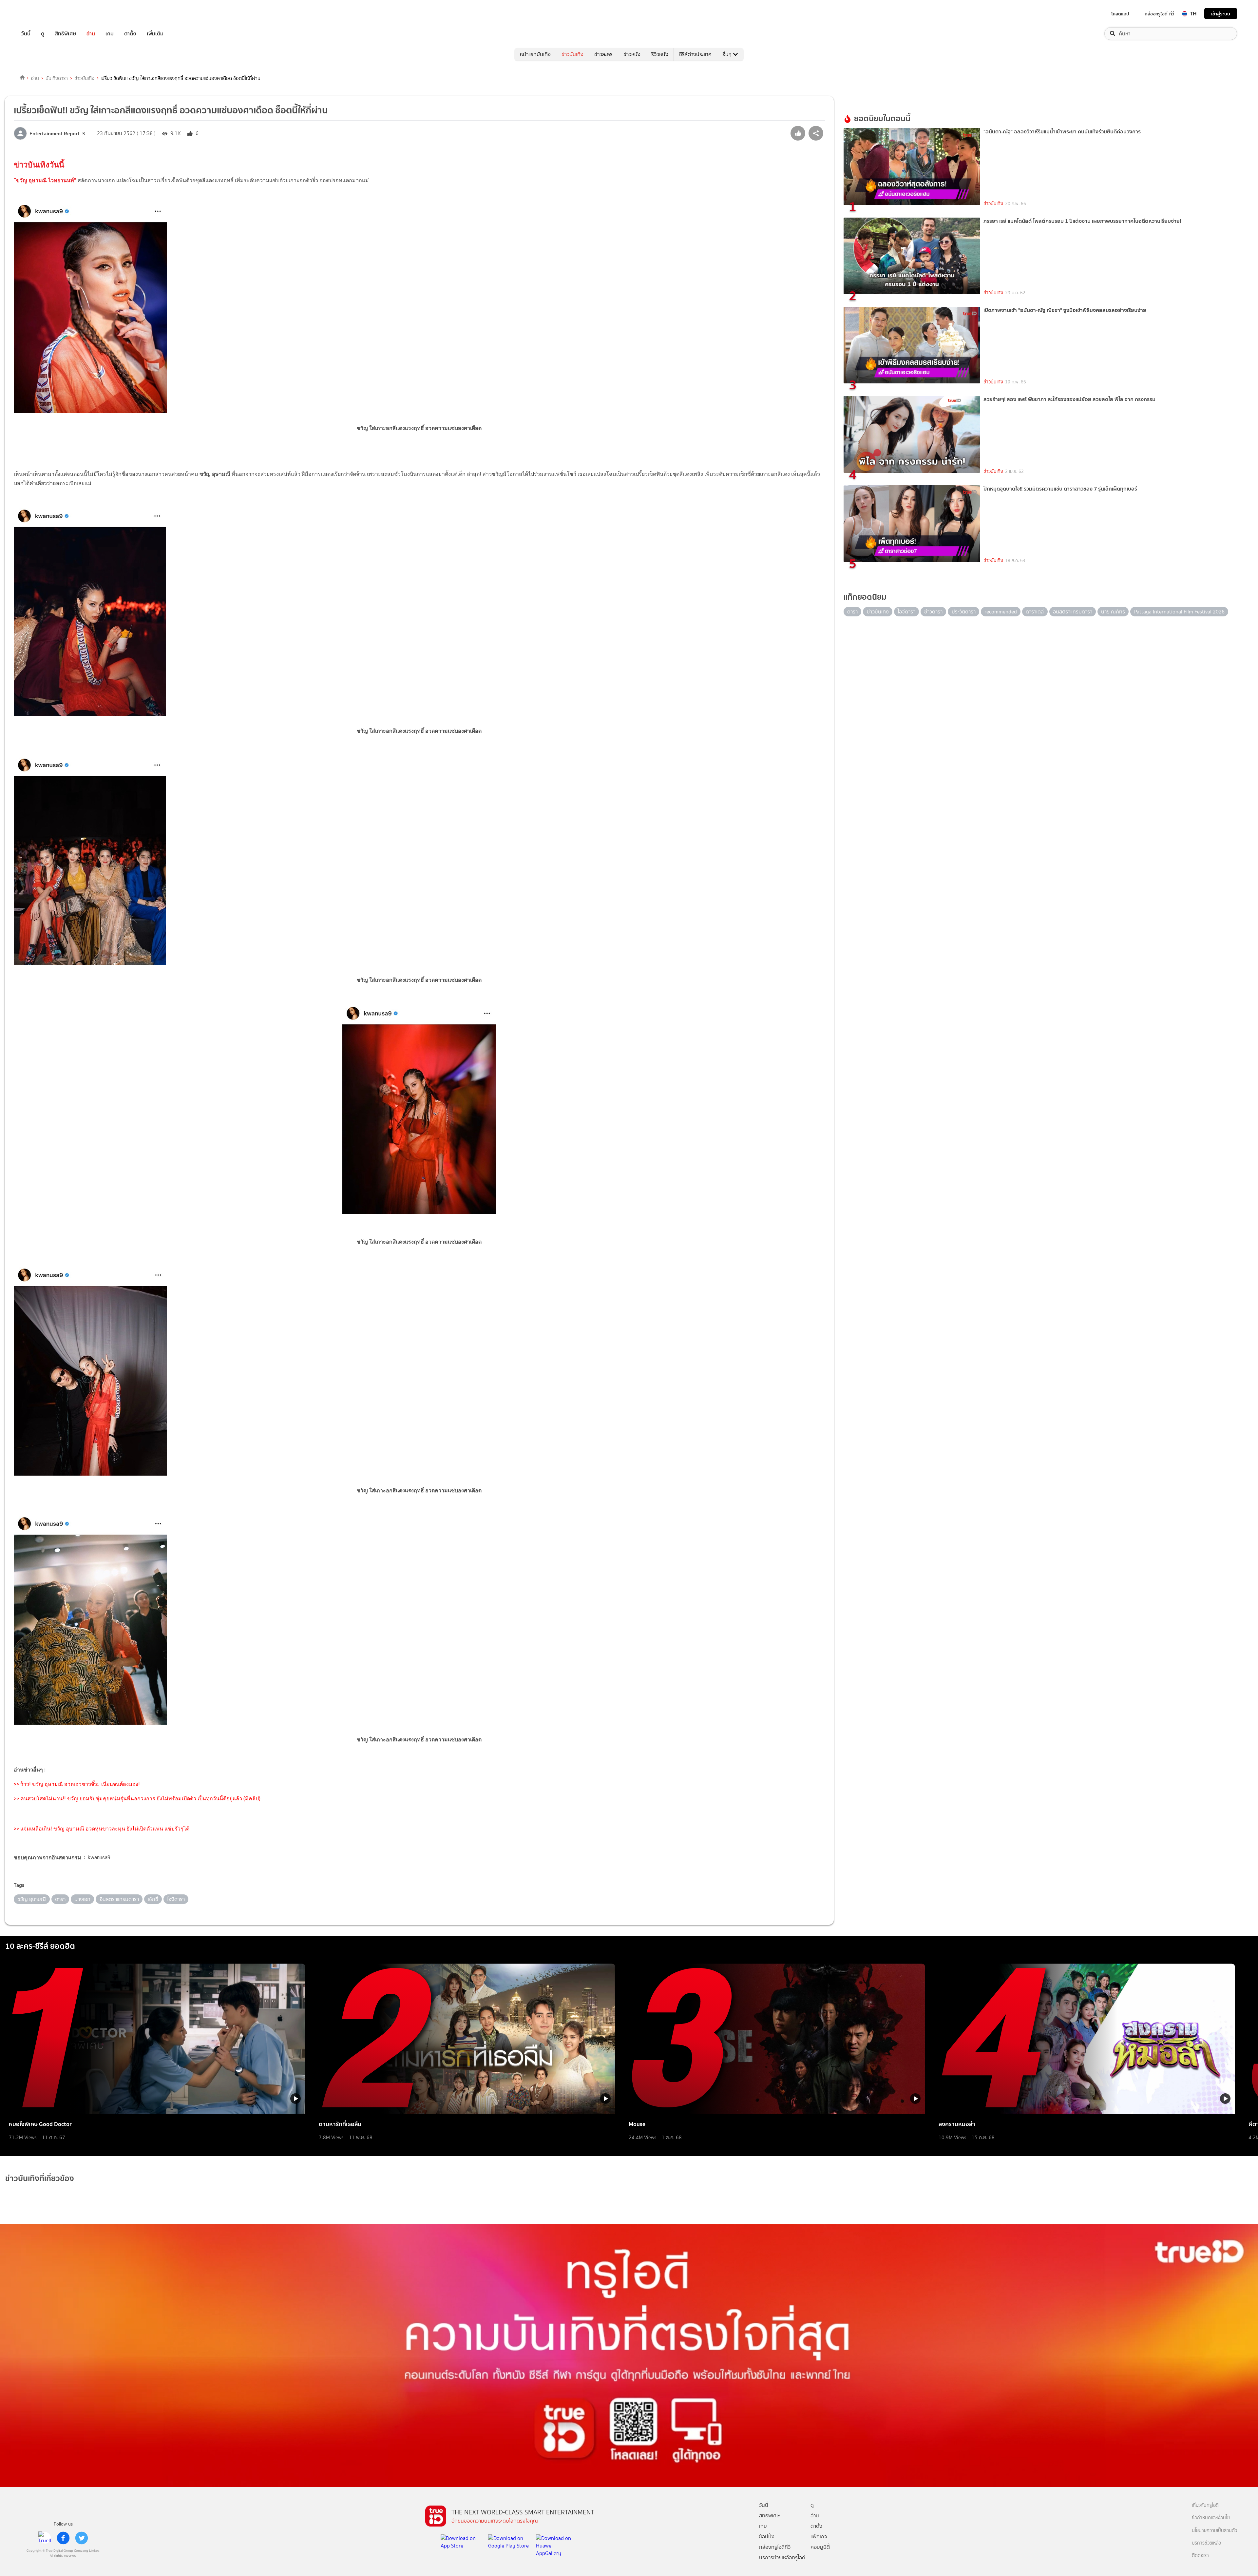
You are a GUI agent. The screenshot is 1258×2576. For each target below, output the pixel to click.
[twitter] (82, 2538)
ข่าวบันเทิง (572, 54)
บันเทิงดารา (57, 78)
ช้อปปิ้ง (767, 2537)
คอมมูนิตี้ (820, 2547)
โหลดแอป (1120, 14)
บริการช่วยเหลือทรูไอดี (782, 2557)
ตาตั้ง (130, 34)
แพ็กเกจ (819, 2537)
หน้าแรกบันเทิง (535, 54)
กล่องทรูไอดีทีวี (775, 2547)
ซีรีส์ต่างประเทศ (695, 54)
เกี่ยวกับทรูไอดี (1205, 2505)
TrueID (41, 14)
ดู (43, 34)
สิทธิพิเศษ (65, 34)
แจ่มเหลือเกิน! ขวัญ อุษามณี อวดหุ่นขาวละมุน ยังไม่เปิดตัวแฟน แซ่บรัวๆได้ (105, 1829)
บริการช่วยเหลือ (1206, 2543)
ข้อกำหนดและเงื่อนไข (1211, 2518)
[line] (45, 2538)
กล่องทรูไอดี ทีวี (1159, 14)
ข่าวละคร (603, 54)
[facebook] (63, 2538)
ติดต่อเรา (1200, 2556)
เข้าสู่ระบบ (1221, 14)
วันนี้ (26, 34)
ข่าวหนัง (632, 54)
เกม (110, 34)
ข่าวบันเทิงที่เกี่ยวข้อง (40, 2178)
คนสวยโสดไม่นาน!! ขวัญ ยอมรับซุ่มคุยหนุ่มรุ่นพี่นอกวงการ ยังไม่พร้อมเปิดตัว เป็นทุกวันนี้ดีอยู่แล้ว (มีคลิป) (140, 1799)
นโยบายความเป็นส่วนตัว (1214, 2531)
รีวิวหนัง (660, 54)
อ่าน (91, 34)
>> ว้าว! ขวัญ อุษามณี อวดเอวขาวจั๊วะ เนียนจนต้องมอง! (77, 1784)
